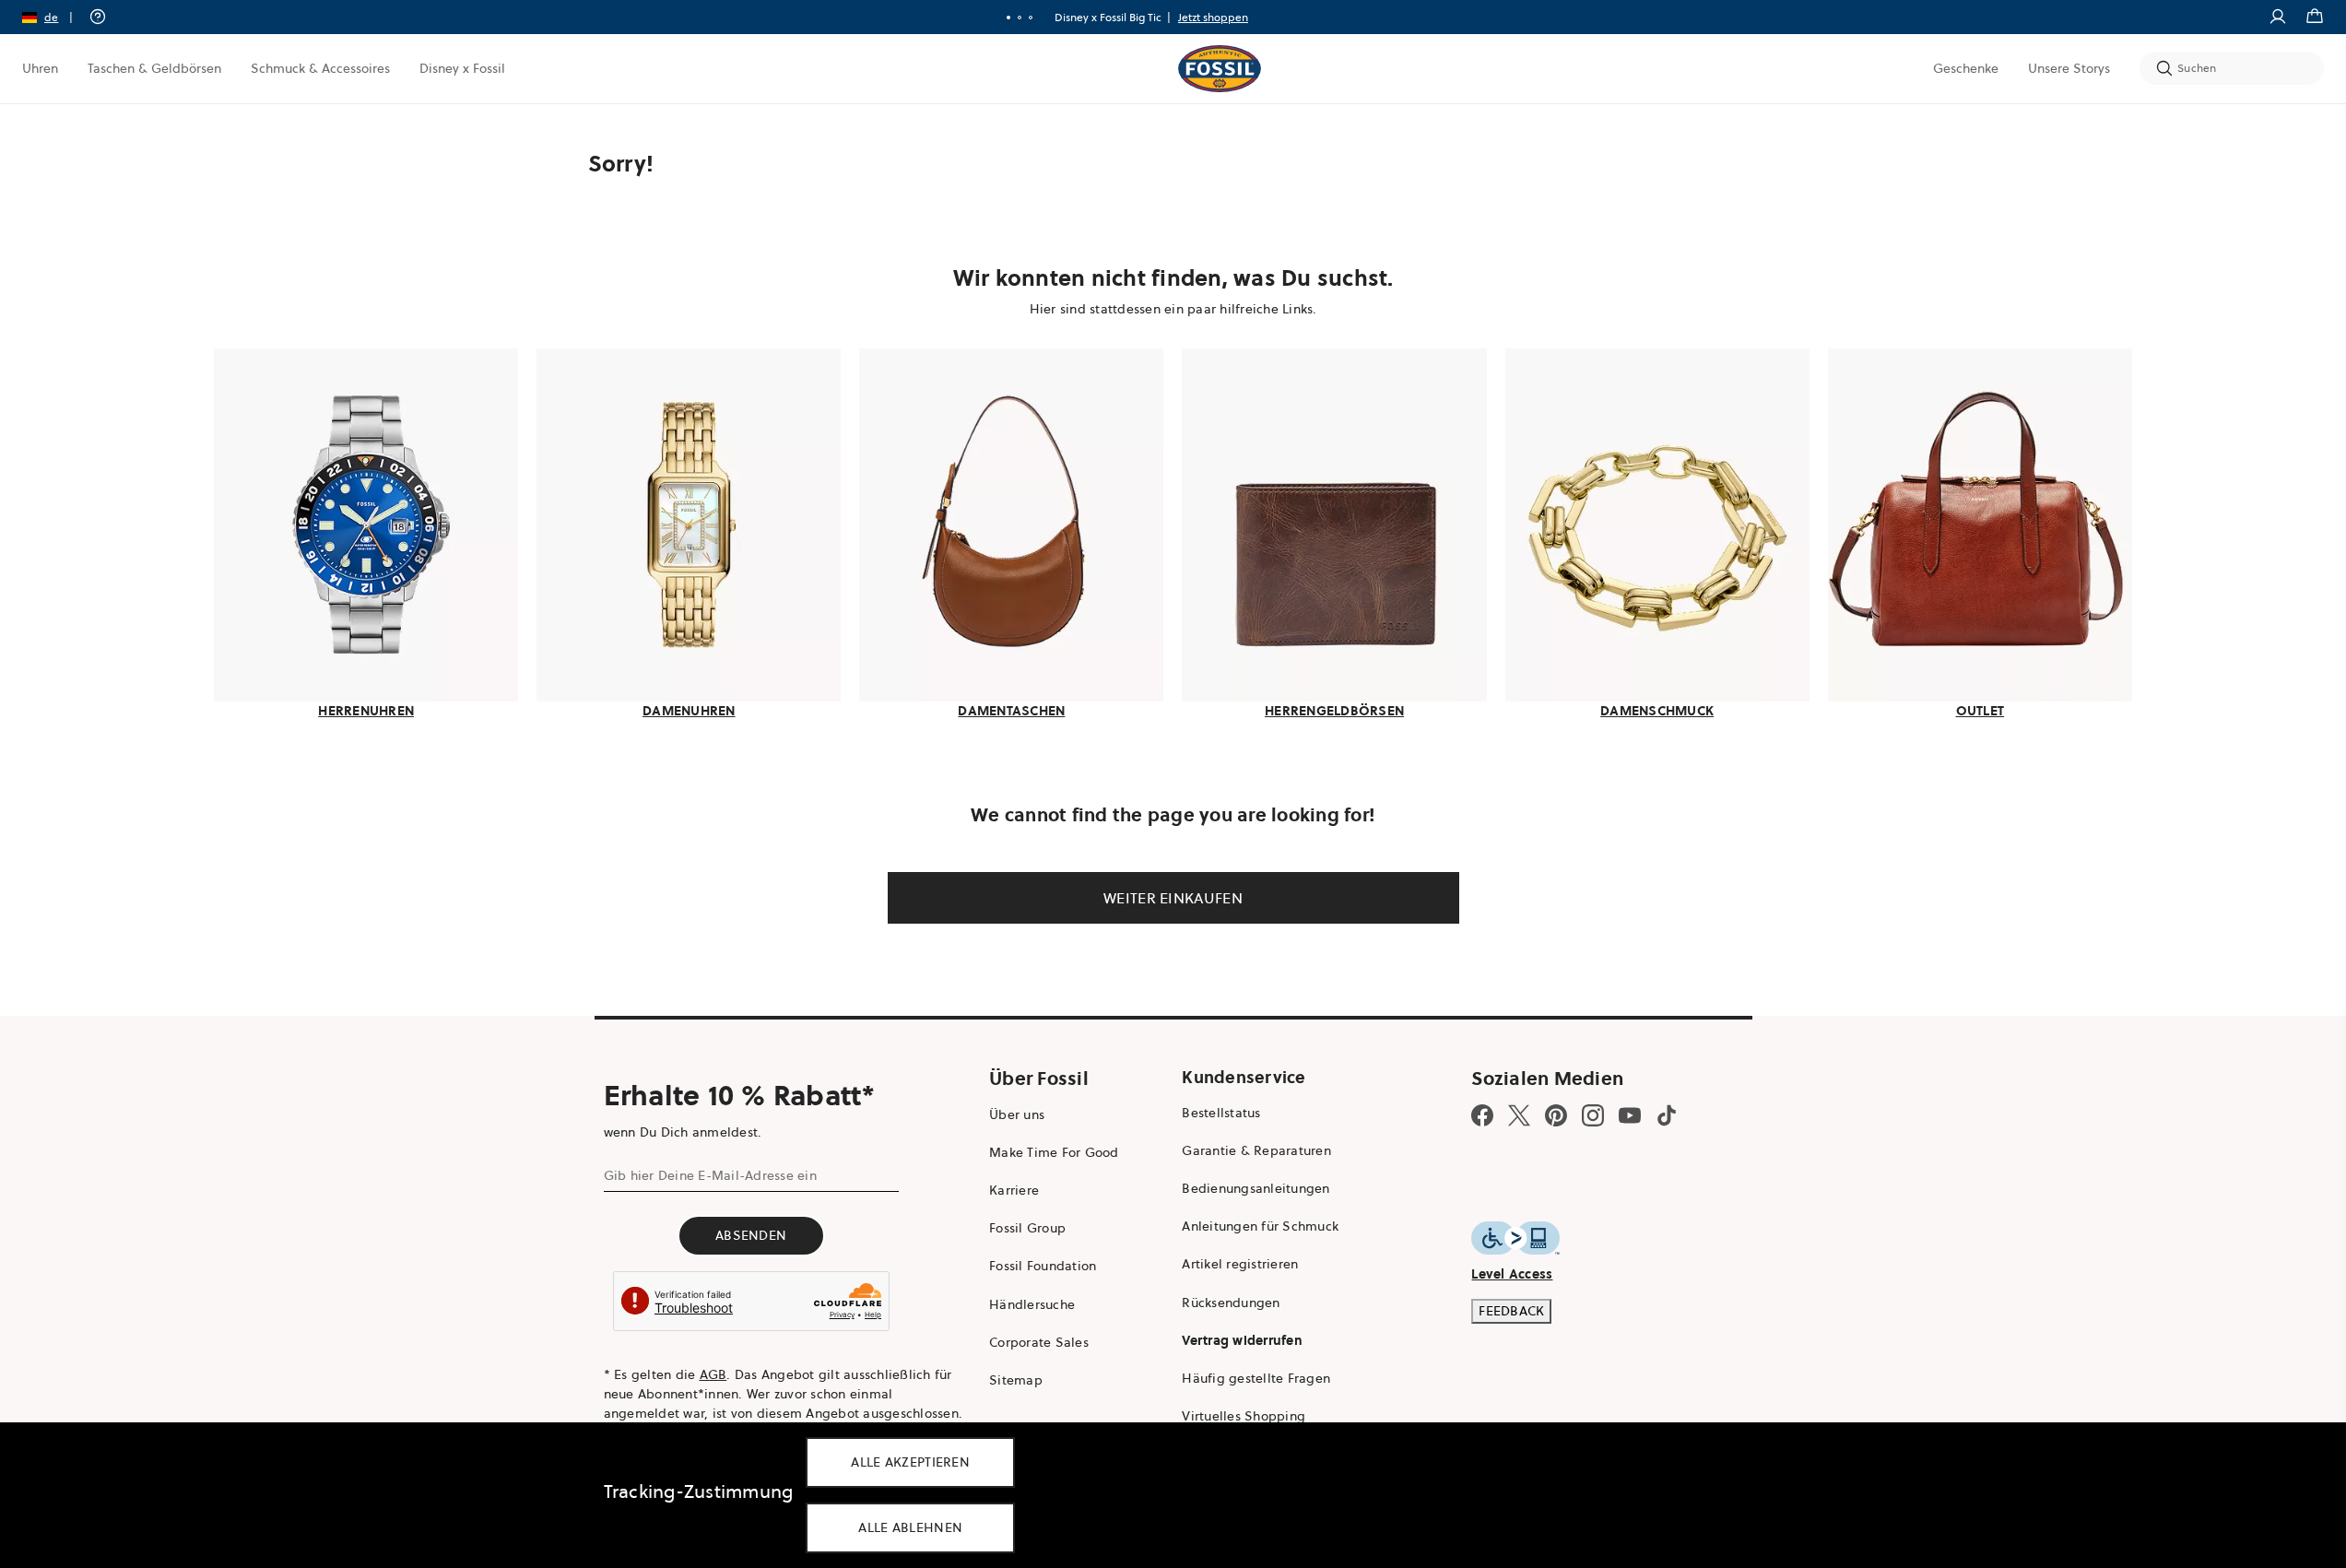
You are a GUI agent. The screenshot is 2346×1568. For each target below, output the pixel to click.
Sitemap (1016, 1380)
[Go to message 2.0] (1020, 18)
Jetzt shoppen (1213, 17)
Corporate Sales (1039, 1342)
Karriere (1014, 1190)
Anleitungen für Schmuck (1260, 1226)
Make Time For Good (1054, 1152)
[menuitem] (40, 68)
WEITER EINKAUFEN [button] (1173, 898)
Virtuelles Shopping (1244, 1416)
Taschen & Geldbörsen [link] (154, 68)
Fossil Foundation (1043, 1266)
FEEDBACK (1511, 1311)
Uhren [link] (40, 68)
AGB (713, 1374)
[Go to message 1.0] (1008, 18)
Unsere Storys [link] (2069, 68)
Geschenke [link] (1966, 68)
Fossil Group (1027, 1228)
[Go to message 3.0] (1031, 18)
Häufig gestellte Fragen (1256, 1378)
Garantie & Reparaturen (1256, 1150)
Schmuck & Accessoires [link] (320, 68)
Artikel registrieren (1240, 1264)
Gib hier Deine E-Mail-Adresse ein (710, 1175)
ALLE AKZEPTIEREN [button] (910, 1462)
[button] (53, 17)
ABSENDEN (751, 1235)
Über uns (1017, 1114)
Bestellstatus (1221, 1113)
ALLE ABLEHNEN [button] (910, 1527)
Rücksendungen (1231, 1303)
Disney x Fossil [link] (462, 68)
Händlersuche (1032, 1304)
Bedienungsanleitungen (1256, 1188)
